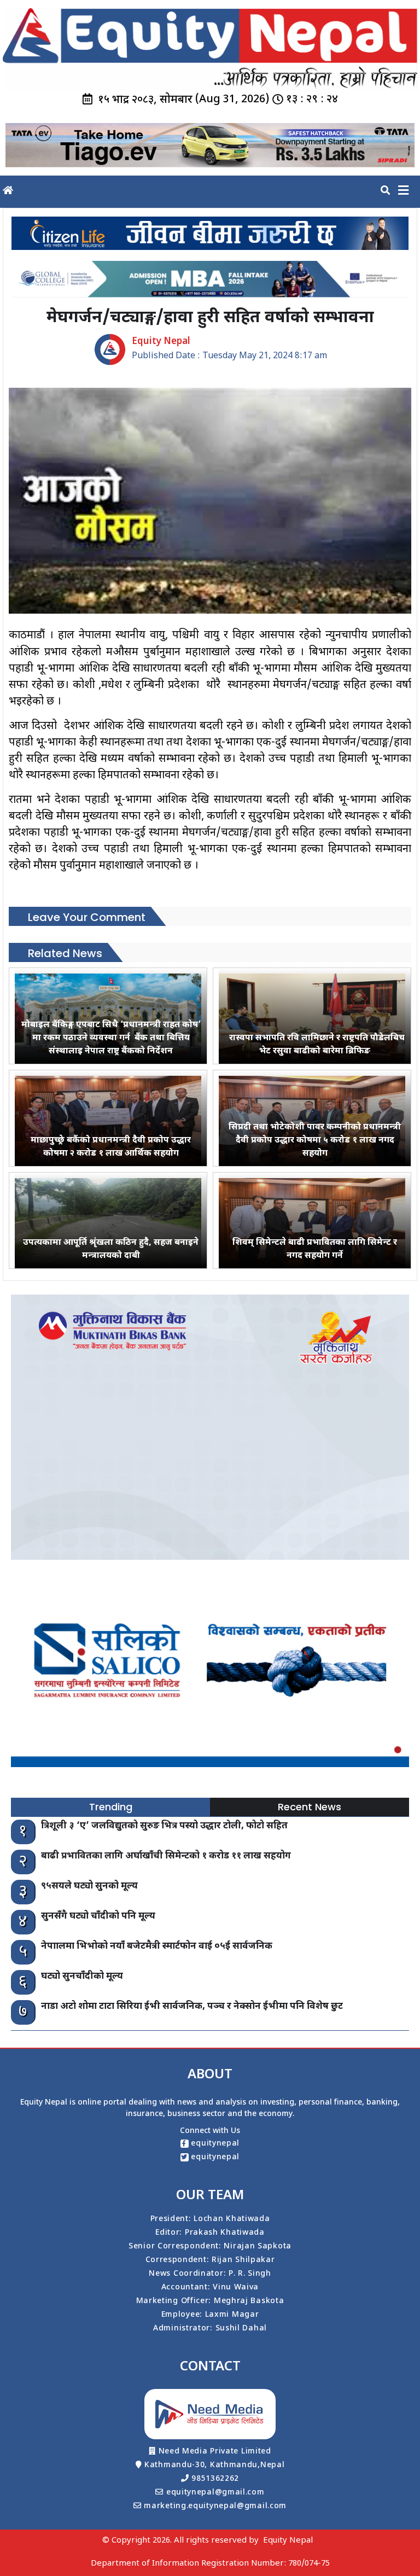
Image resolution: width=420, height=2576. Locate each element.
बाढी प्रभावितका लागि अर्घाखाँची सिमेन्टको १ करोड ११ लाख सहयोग (166, 1856)
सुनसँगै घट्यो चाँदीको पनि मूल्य (98, 1916)
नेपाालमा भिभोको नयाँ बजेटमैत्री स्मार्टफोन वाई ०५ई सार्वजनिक (157, 1946)
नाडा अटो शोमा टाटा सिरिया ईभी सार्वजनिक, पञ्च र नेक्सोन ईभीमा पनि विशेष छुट (192, 2007)
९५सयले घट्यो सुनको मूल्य (89, 1886)
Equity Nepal (288, 2541)
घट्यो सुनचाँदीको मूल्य (82, 1977)
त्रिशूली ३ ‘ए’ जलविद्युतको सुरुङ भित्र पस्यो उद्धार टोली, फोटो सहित (164, 1826)
